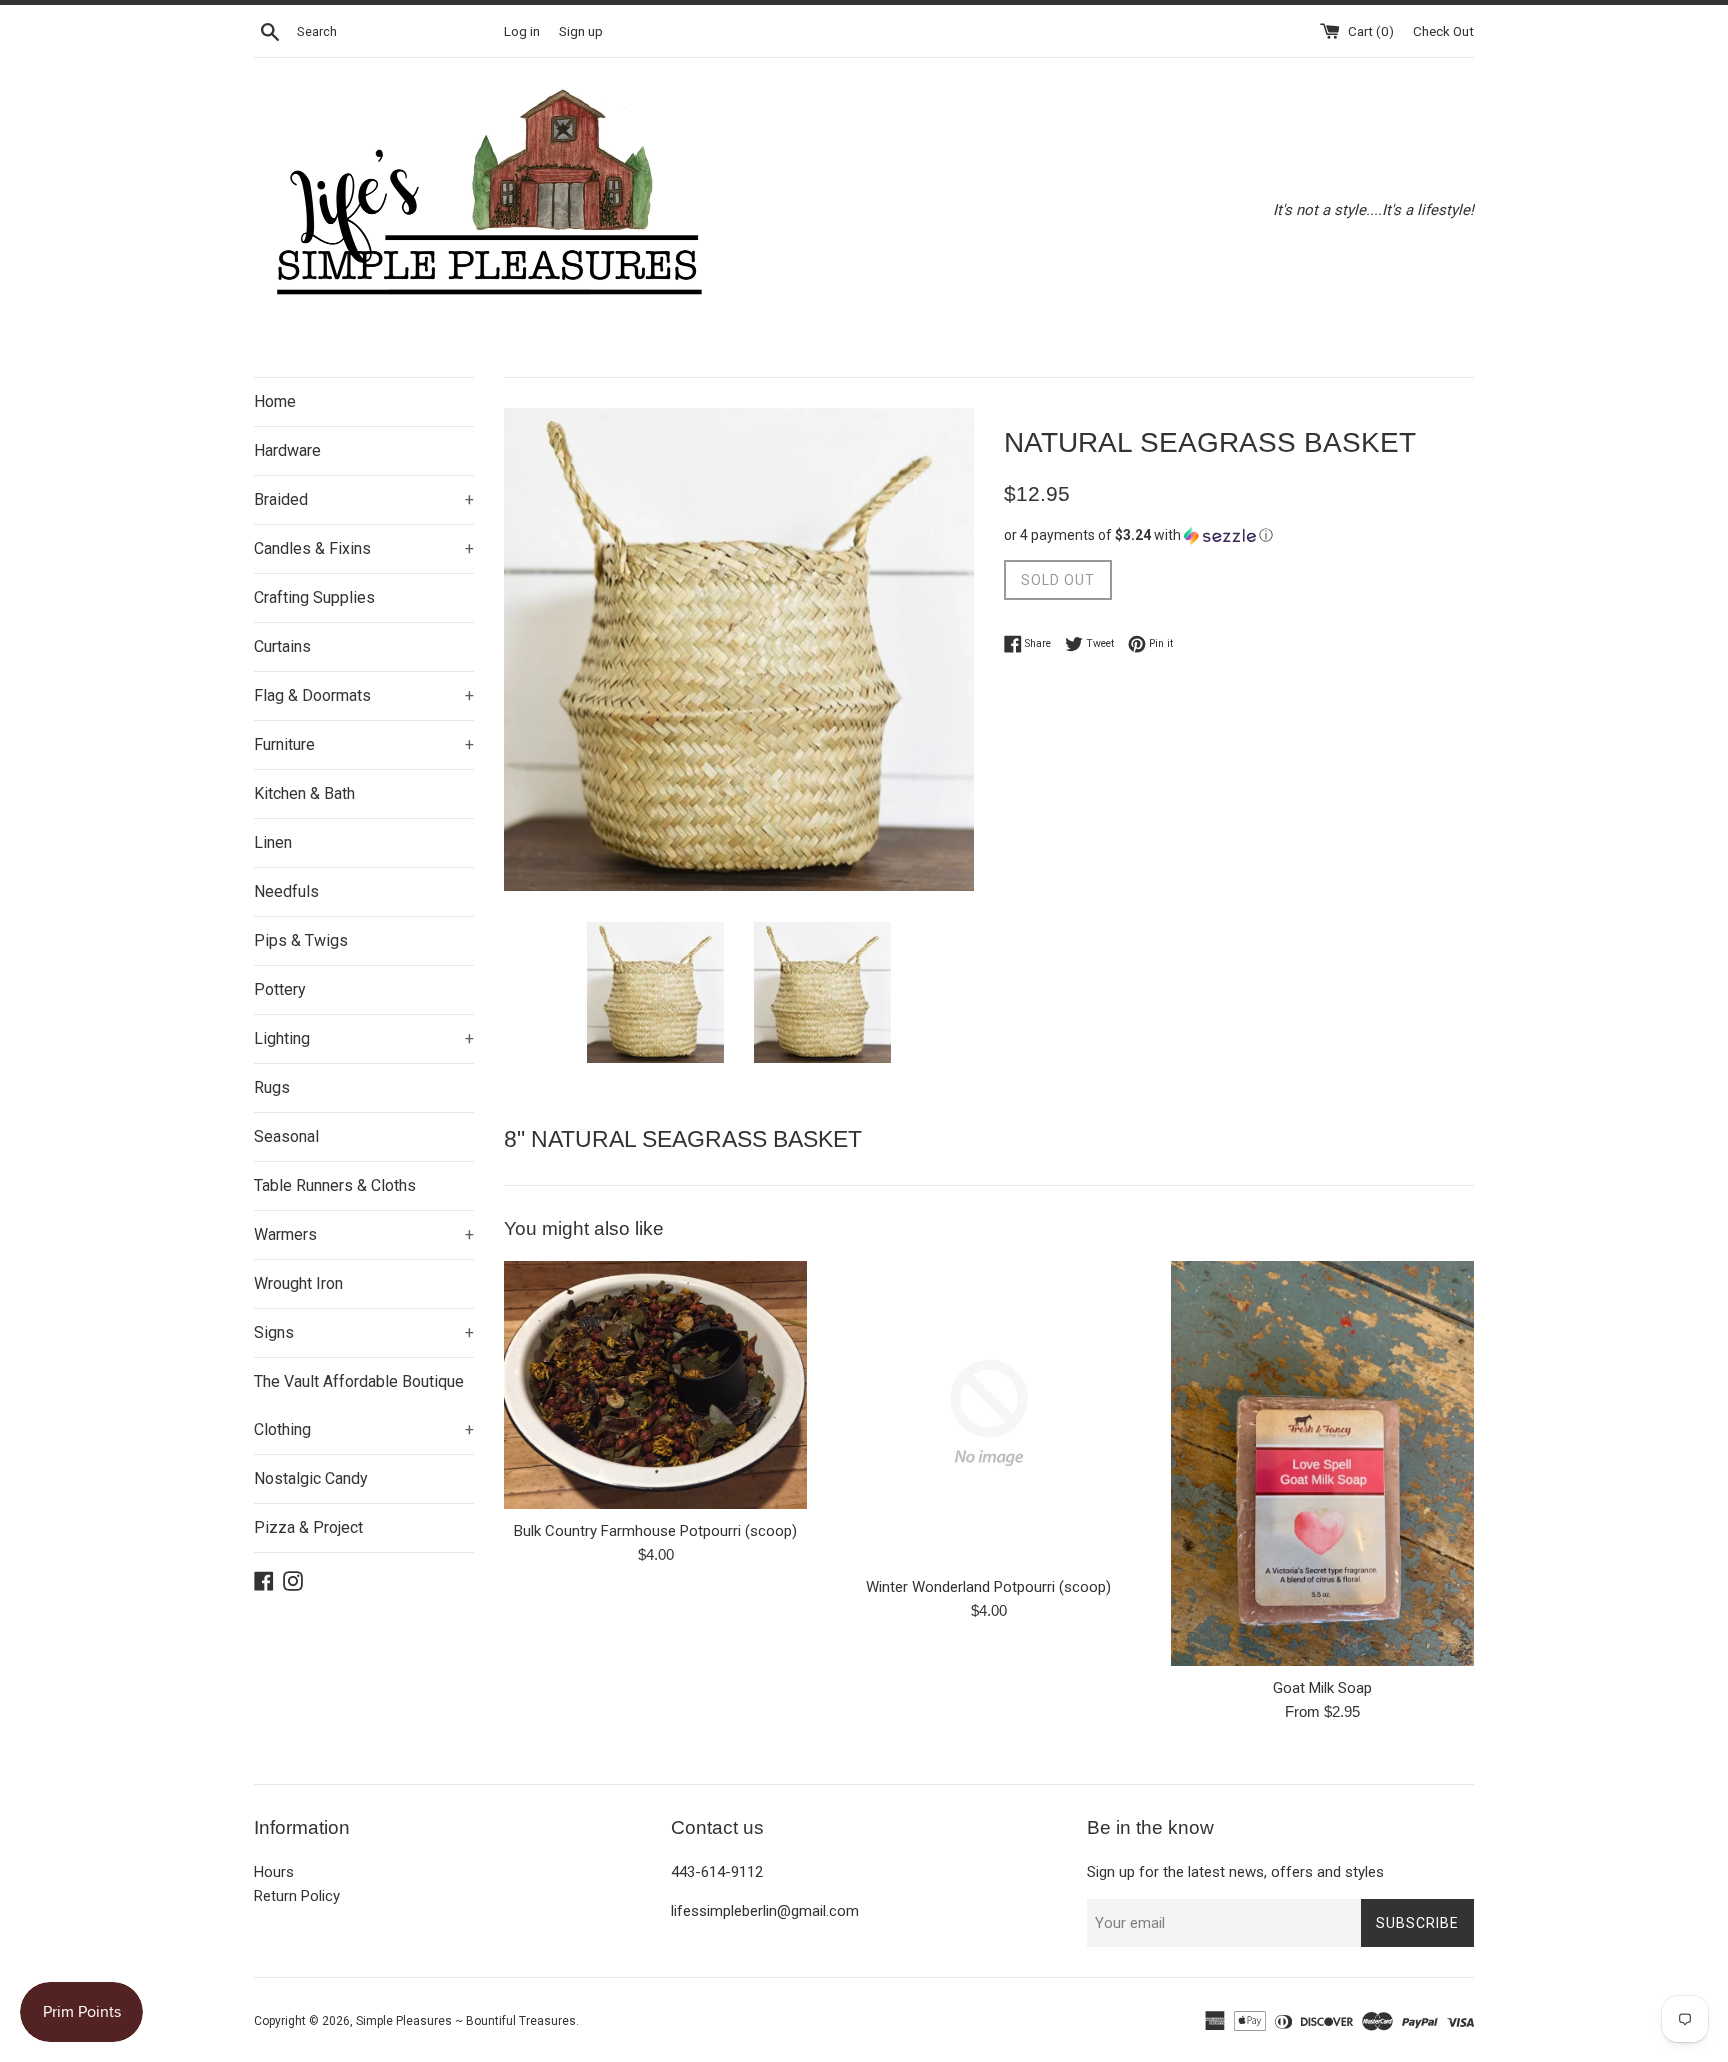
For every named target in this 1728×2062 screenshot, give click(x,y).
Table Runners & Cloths (335, 1185)
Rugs (272, 1087)
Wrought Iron (298, 1283)
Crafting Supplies (314, 597)
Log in (522, 31)
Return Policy (297, 1896)
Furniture (364, 744)
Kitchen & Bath (304, 793)
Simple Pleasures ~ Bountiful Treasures (466, 2021)
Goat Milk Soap (1322, 1688)
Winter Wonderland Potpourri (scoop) (988, 1587)
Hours (274, 1872)
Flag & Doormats (364, 695)
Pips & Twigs (301, 940)
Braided (364, 499)
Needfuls (286, 891)
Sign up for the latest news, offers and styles (1235, 1872)
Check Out (1443, 31)
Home (275, 401)
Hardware (287, 450)
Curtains (282, 646)
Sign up (581, 31)
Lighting (364, 1038)
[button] (1239, 535)
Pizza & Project (308, 1527)
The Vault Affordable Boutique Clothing (364, 1405)
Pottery (280, 989)
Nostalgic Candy (311, 1478)
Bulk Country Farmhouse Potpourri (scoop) (655, 1531)
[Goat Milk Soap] (1322, 1463)
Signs (364, 1332)
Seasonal (286, 1136)
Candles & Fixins (364, 548)
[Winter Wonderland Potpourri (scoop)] (988, 1412)
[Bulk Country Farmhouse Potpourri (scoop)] (655, 1385)
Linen (273, 842)
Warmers (364, 1234)
